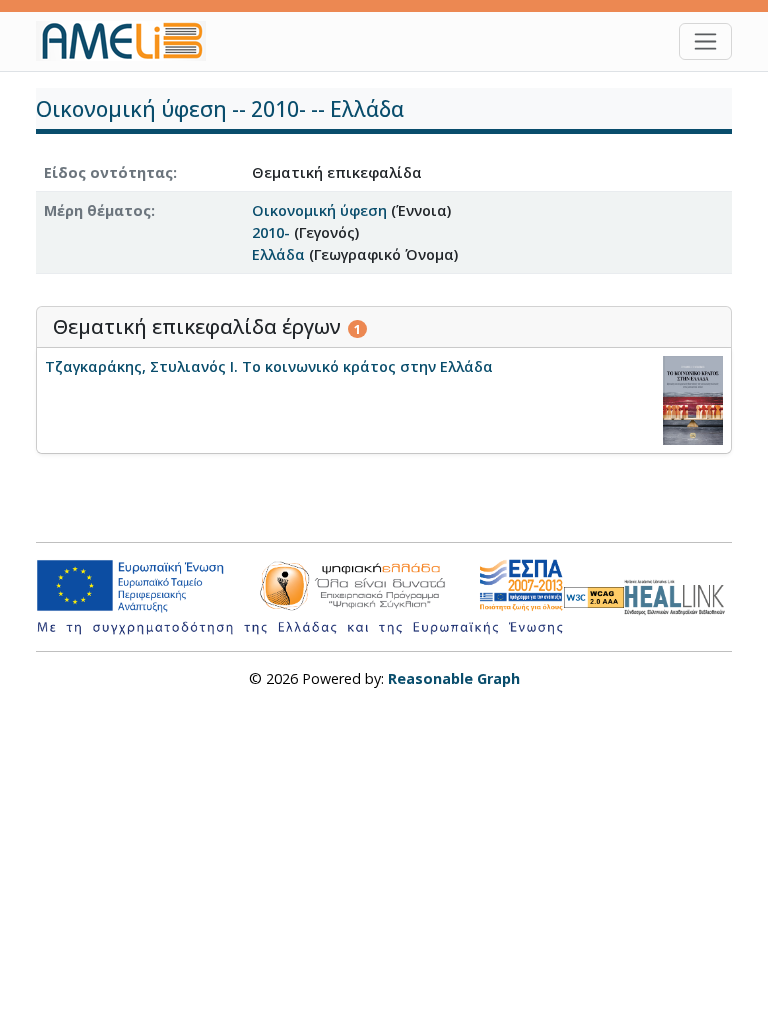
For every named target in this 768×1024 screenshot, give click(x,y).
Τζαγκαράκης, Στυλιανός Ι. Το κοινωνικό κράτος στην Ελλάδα (269, 366)
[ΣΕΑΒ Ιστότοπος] (678, 594)
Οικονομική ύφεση (319, 210)
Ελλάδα (278, 254)
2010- (271, 232)
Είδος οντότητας (108, 172)
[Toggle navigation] (705, 41)
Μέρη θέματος (97, 210)
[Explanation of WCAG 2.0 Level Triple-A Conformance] (594, 596)
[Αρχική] (129, 41)
